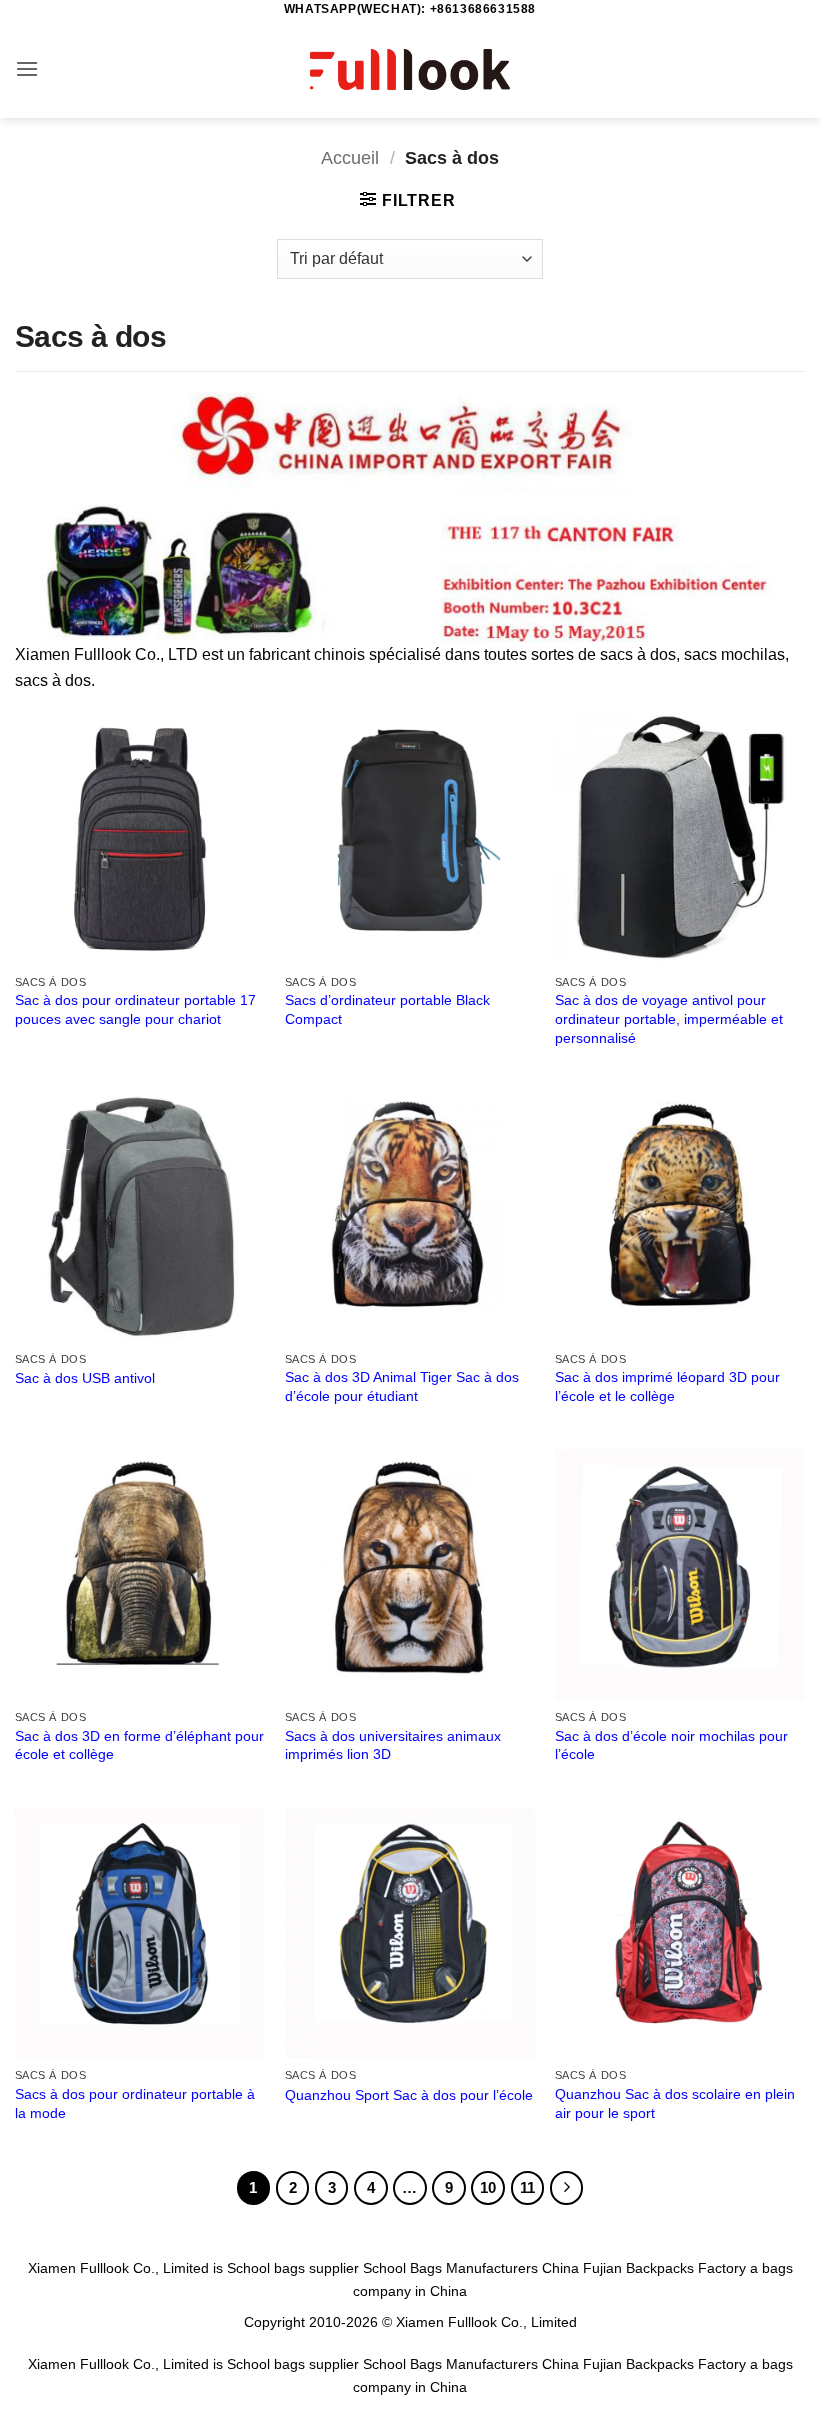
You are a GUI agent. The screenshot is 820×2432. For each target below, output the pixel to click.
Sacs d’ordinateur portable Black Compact (387, 1009)
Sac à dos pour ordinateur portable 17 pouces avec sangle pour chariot (135, 1009)
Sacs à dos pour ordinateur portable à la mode (135, 2103)
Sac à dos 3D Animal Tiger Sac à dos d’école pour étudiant (402, 1386)
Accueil (350, 157)
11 (527, 2187)
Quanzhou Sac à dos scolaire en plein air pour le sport (675, 2103)
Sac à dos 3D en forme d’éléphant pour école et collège (139, 1745)
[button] (27, 68)
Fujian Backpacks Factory (664, 2268)
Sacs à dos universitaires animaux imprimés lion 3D (393, 1745)
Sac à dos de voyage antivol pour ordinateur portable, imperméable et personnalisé (669, 1018)
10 (488, 2187)
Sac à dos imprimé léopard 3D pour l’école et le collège (667, 1386)
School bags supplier (293, 2268)
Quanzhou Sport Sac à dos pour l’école (409, 2095)
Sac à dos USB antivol (85, 1378)
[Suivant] (567, 2188)
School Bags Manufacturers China (471, 2268)
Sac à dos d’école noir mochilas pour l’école (671, 1745)
